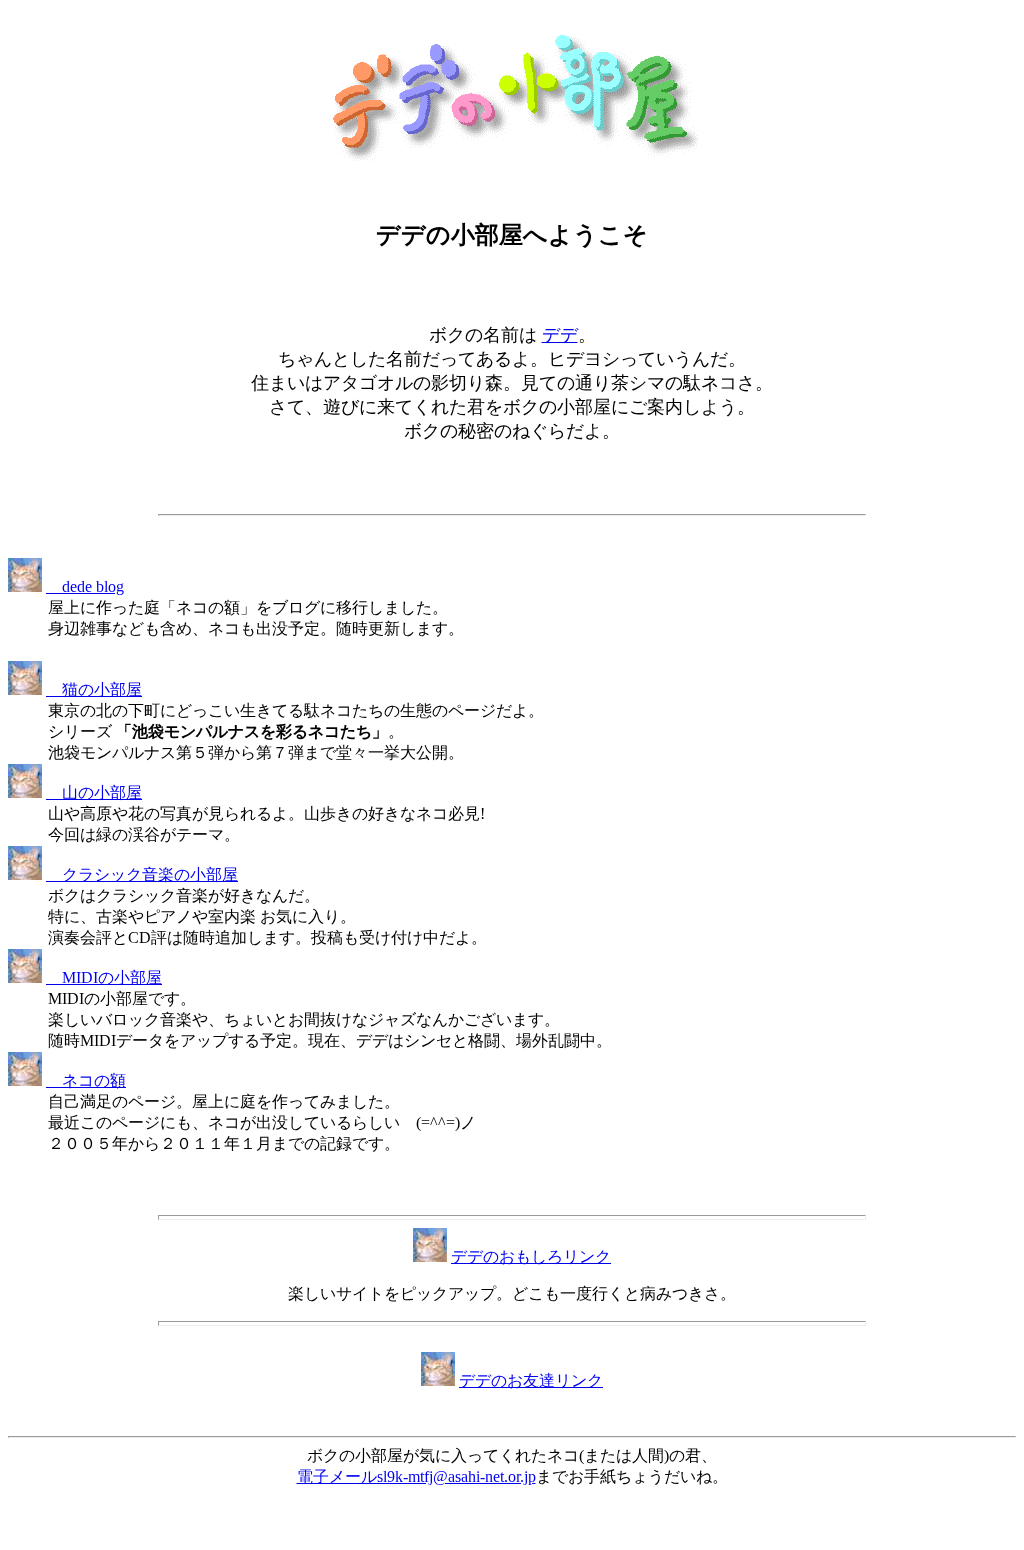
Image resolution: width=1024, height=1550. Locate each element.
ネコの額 (86, 1080)
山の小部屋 (94, 792)
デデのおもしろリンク (531, 1256)
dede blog (85, 586)
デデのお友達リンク (531, 1380)
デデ (560, 335)
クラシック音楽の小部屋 (142, 874)
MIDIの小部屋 (104, 977)
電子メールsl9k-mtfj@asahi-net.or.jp (416, 1476)
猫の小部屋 (94, 689)
